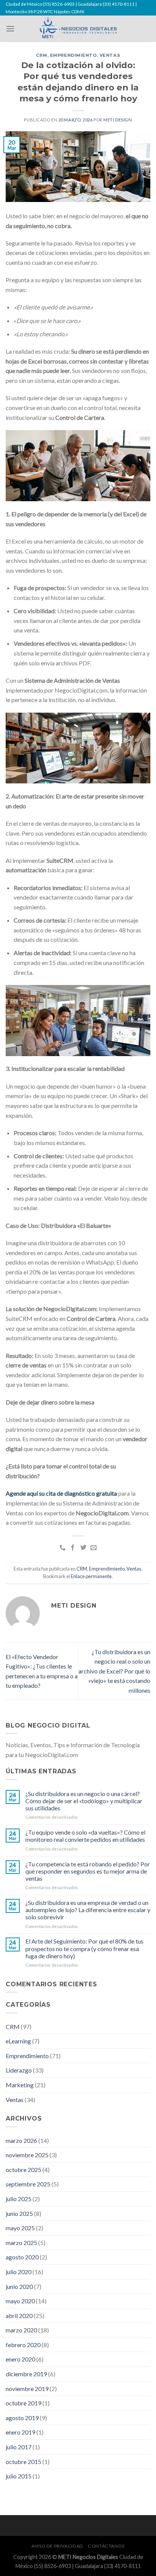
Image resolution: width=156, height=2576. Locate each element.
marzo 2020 (21, 2330)
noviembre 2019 (27, 2389)
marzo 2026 (21, 2140)
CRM (42, 55)
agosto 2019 (22, 2418)
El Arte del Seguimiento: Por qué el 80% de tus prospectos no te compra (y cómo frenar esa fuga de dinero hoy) (84, 1948)
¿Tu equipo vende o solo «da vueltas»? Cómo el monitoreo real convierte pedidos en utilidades (85, 1836)
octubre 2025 (23, 2170)
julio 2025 (19, 2199)
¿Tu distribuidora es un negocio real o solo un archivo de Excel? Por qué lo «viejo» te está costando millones (114, 1671)
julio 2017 (19, 2447)
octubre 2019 (23, 2403)
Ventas (110, 55)
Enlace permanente (91, 1576)
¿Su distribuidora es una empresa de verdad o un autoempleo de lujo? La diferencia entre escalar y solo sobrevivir (88, 1910)
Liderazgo (19, 2070)
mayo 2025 (20, 2228)
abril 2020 (19, 2316)
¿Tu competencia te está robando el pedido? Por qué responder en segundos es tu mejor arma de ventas (88, 1871)
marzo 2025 (21, 2243)
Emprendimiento (73, 55)
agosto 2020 (22, 2257)
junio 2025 (19, 2213)
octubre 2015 (23, 2462)
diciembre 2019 (26, 2374)
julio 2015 (19, 2476)
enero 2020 (20, 2359)
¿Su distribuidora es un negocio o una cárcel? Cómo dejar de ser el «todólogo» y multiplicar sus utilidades (84, 1801)
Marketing (20, 2085)
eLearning (18, 2041)
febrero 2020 (23, 2345)
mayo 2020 (20, 2301)
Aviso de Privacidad (57, 2546)
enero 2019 (20, 2432)
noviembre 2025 (27, 2155)
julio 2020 (19, 2272)
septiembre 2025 (28, 2184)
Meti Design (118, 120)
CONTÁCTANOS (106, 2546)
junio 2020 (19, 2286)
